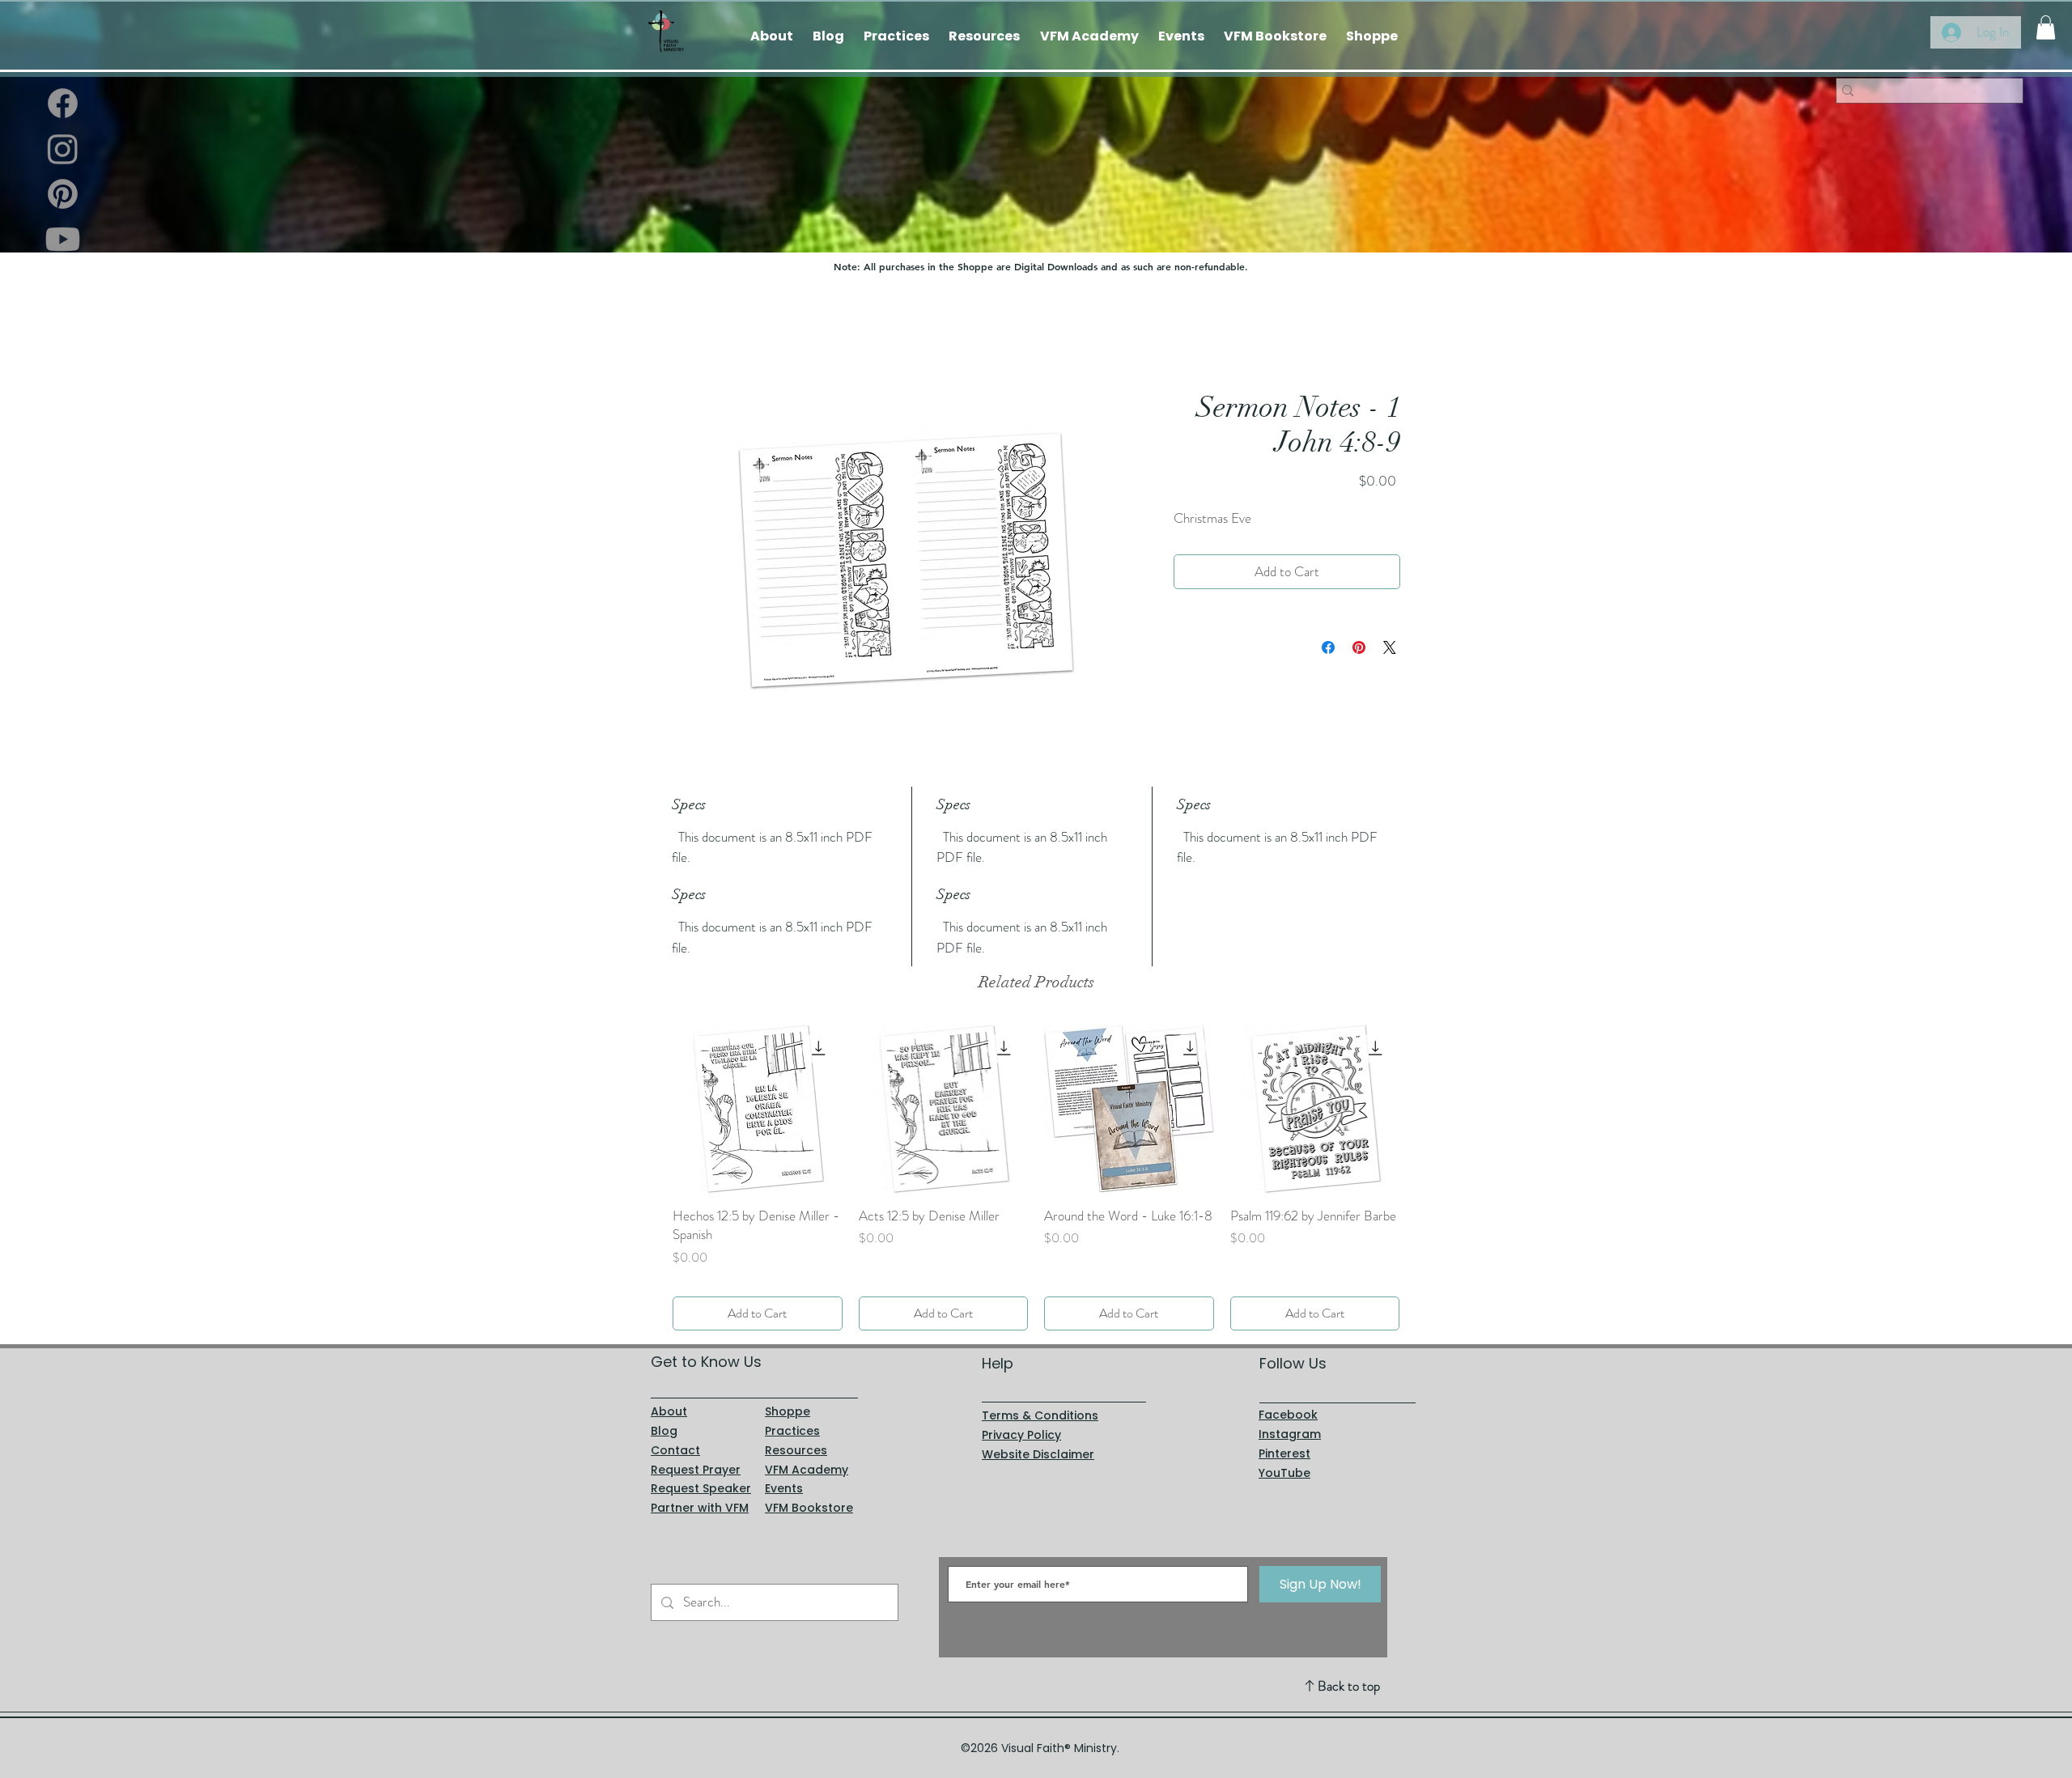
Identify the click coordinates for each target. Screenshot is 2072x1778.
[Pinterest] (63, 194)
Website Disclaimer (1038, 1435)
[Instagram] (63, 149)
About (669, 1393)
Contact (675, 1431)
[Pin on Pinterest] (1359, 647)
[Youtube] (63, 239)
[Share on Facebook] (1328, 647)
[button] (2046, 28)
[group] (1036, 1167)
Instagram (1290, 1415)
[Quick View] (758, 1109)
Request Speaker (701, 1470)
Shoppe (788, 1393)
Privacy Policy (1021, 1415)
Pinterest (1284, 1434)
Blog (664, 1411)
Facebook (1288, 1396)
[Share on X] (1390, 647)
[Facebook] (63, 103)
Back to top (1349, 1667)
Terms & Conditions (1040, 1397)
